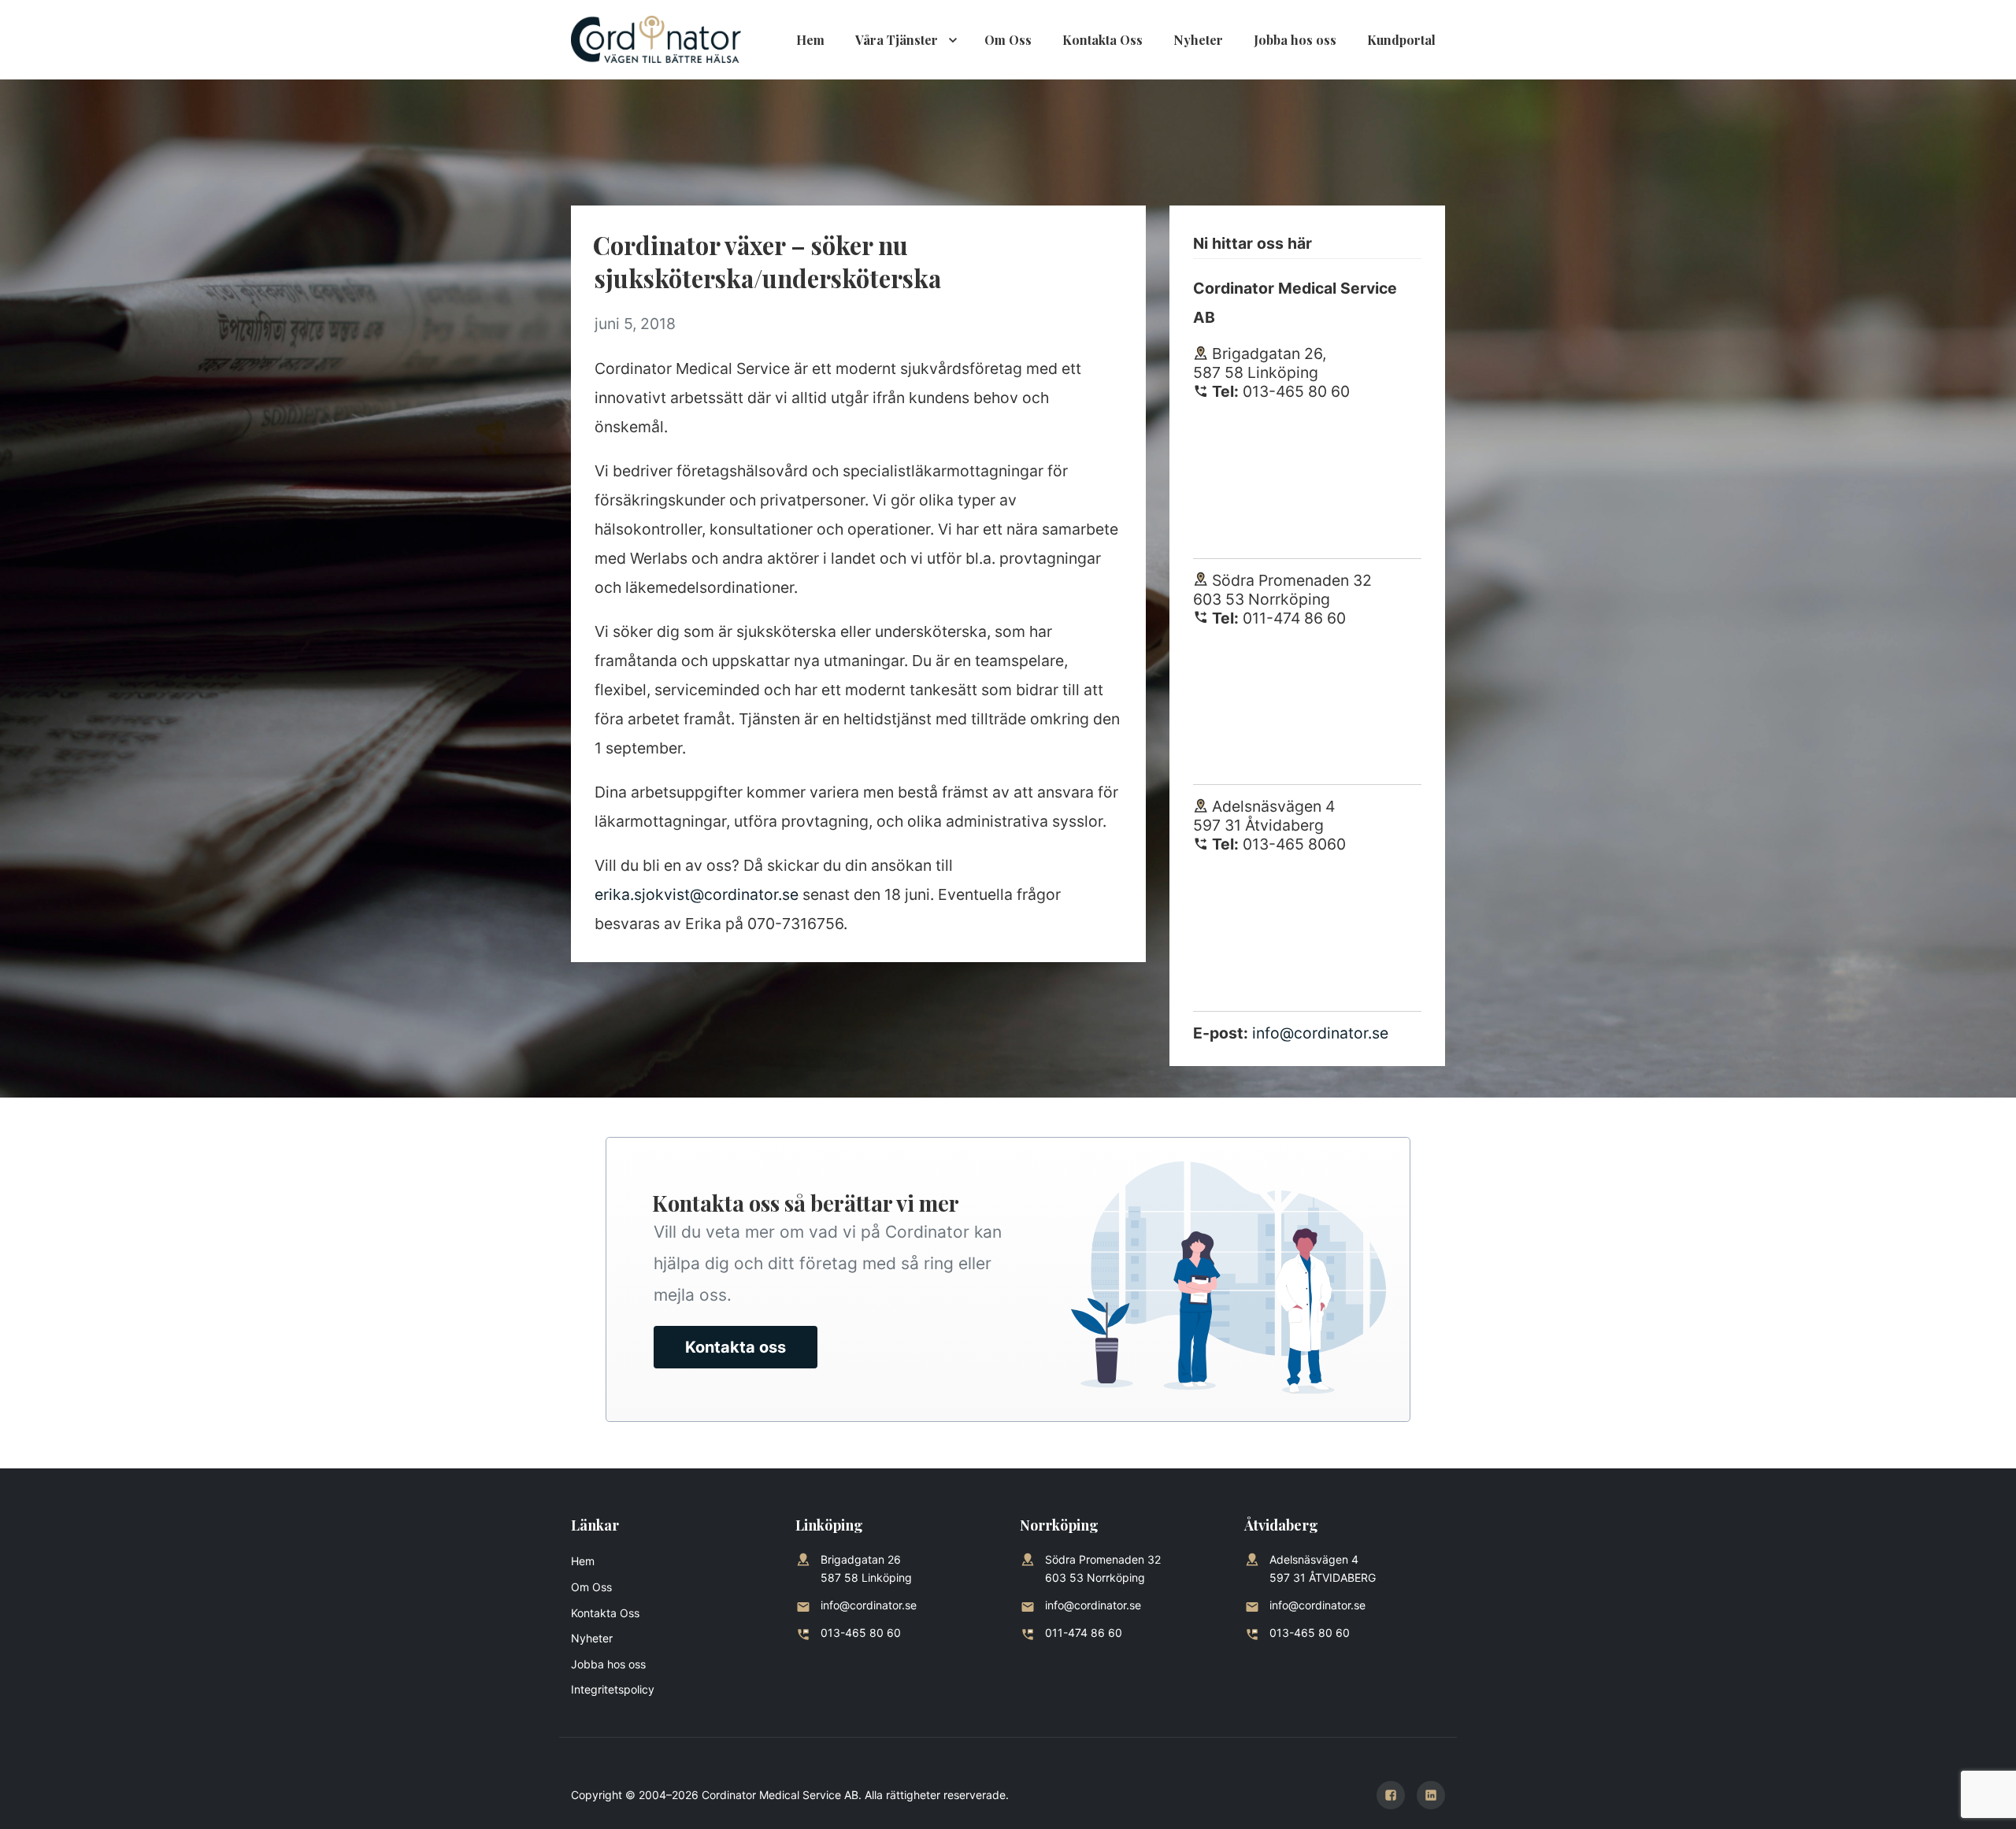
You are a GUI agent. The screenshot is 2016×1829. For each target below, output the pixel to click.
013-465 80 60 (861, 1633)
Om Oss (1008, 40)
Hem (810, 40)
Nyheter (1198, 40)
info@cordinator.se (1320, 1033)
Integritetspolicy (613, 1689)
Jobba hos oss (1295, 40)
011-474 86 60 (1084, 1633)
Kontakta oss (736, 1347)
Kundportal (1401, 40)
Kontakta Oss (1102, 40)
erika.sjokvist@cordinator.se (697, 894)
